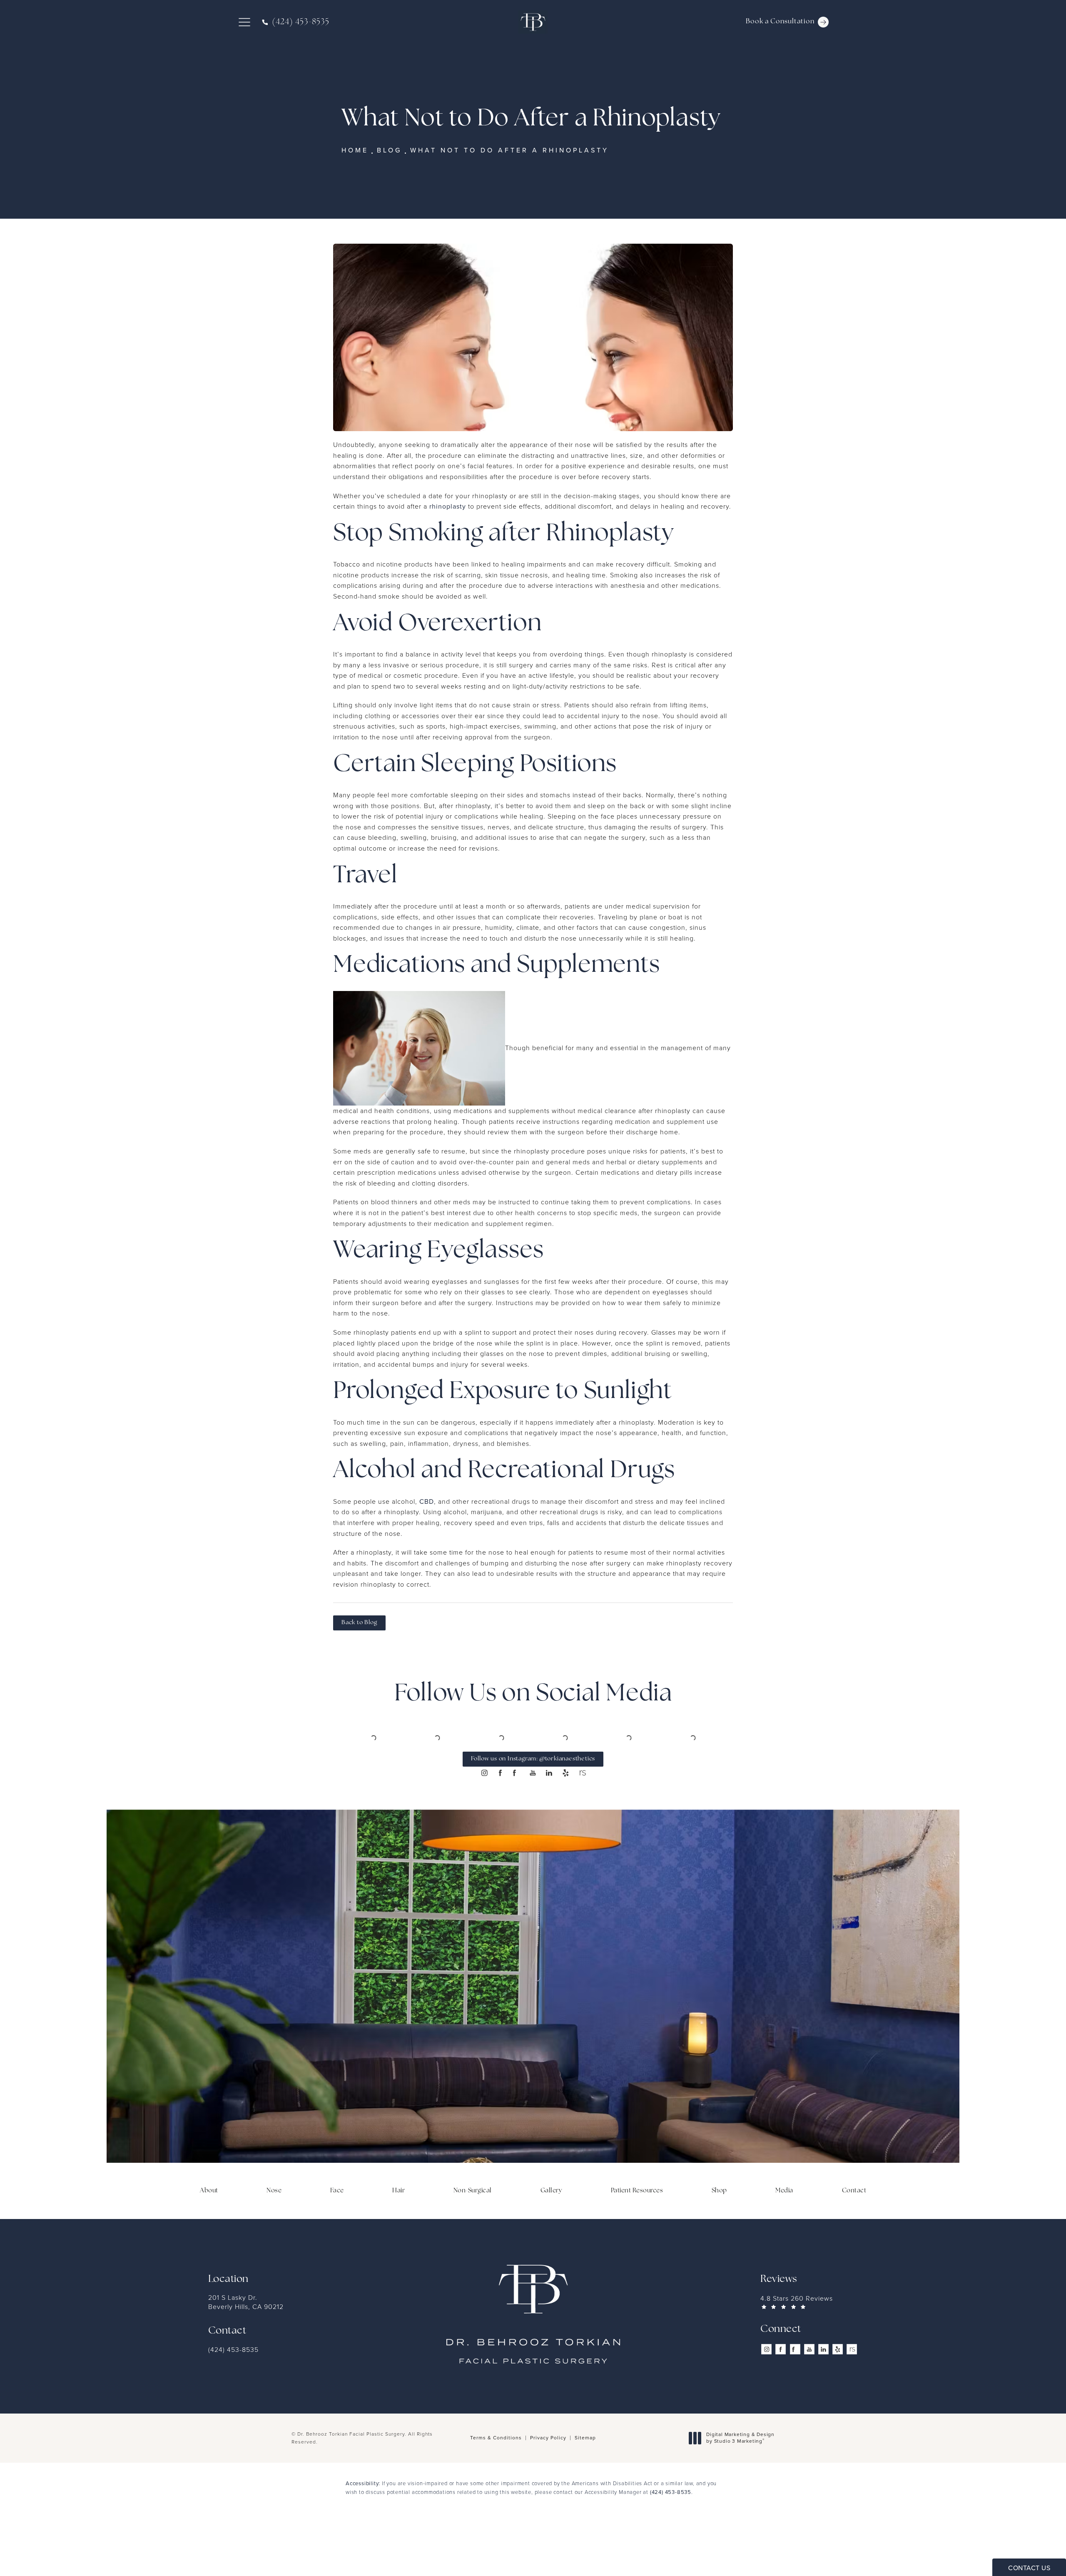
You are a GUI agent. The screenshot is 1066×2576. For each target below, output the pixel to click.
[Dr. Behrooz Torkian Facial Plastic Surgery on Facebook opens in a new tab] (501, 1828)
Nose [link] (274, 2246)
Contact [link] (854, 2246)
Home (355, 150)
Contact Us (533, 2139)
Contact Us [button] (1029, 2568)
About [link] (209, 2246)
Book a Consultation (780, 22)
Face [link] (337, 2246)
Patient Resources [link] (637, 2246)
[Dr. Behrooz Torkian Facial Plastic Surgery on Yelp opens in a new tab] (565, 1828)
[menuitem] (484, 1828)
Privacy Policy (548, 2493)
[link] (296, 22)
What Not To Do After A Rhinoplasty (509, 150)
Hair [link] (399, 2246)
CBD (427, 1501)
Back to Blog (359, 1623)
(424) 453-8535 (671, 2547)
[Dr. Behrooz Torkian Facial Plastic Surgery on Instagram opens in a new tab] (484, 1828)
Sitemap (585, 2493)
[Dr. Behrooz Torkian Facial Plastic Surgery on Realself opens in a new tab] (582, 1828)
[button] (244, 22)
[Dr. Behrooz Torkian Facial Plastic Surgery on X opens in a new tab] (517, 1828)
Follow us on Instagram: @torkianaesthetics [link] (533, 1814)
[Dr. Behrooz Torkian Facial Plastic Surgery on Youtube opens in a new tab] (533, 1828)
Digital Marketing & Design (740, 2493)
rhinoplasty (448, 506)
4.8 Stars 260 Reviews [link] (797, 2354)
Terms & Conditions (496, 2493)
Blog (389, 150)
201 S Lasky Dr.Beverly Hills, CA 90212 (246, 2358)
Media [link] (784, 2246)
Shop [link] (719, 2246)
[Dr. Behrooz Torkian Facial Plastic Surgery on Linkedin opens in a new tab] (549, 1828)
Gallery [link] (552, 2246)
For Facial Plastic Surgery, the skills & (533, 2064)
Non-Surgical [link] (473, 2246)
